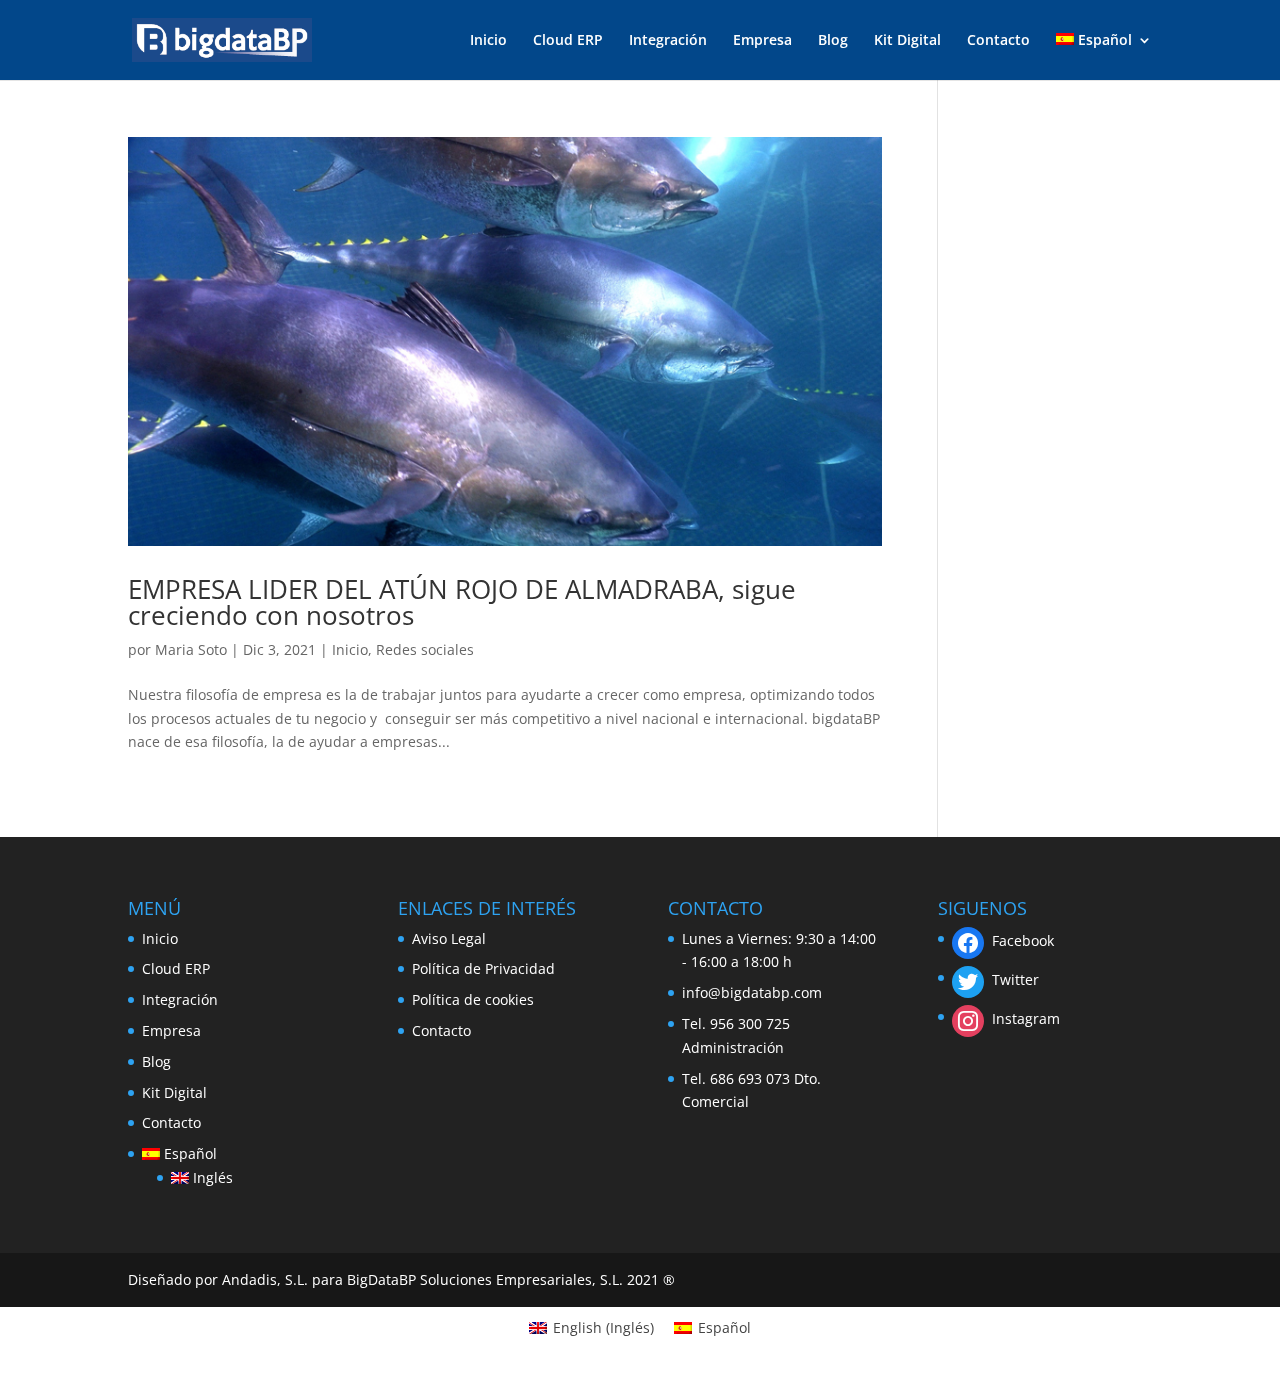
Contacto (998, 41)
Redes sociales (425, 649)
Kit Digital (907, 41)
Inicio (488, 41)
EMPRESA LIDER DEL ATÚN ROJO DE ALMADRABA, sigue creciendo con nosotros (462, 602)
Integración (668, 41)
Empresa (762, 41)
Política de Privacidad (483, 968)
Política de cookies (473, 999)
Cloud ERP (568, 41)
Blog (833, 41)
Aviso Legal (449, 938)
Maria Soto (191, 649)
